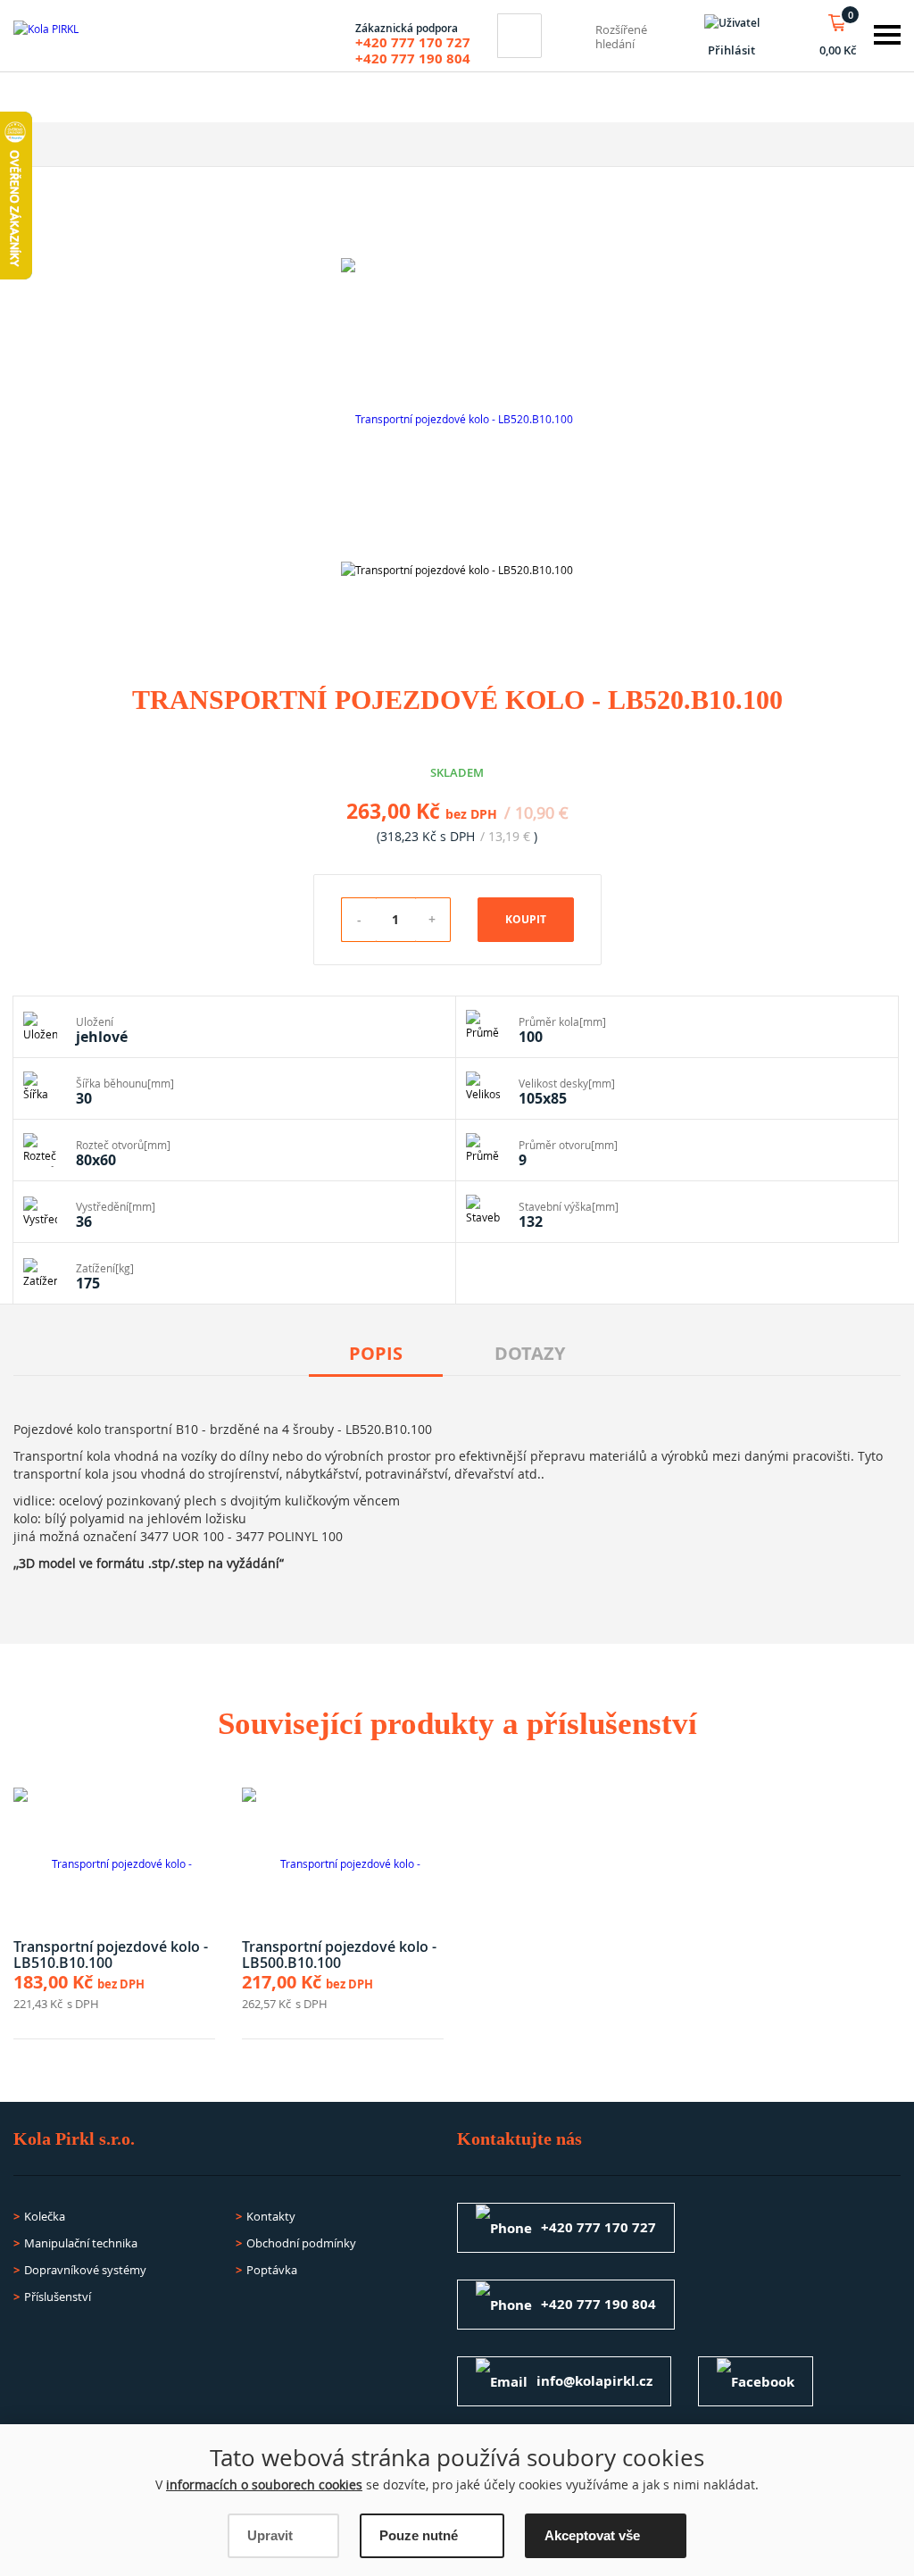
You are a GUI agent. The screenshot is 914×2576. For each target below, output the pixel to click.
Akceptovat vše (592, 2535)
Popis (376, 1353)
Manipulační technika (81, 2243)
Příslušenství (58, 2297)
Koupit (526, 919)
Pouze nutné (419, 2535)
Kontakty (271, 2216)
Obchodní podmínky (301, 2243)
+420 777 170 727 (413, 42)
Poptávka (272, 2270)
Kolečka (45, 2216)
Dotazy (530, 1353)
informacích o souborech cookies (264, 2484)
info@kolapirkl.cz (594, 2381)
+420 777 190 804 (413, 58)
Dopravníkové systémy (85, 2270)
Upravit (270, 2535)
